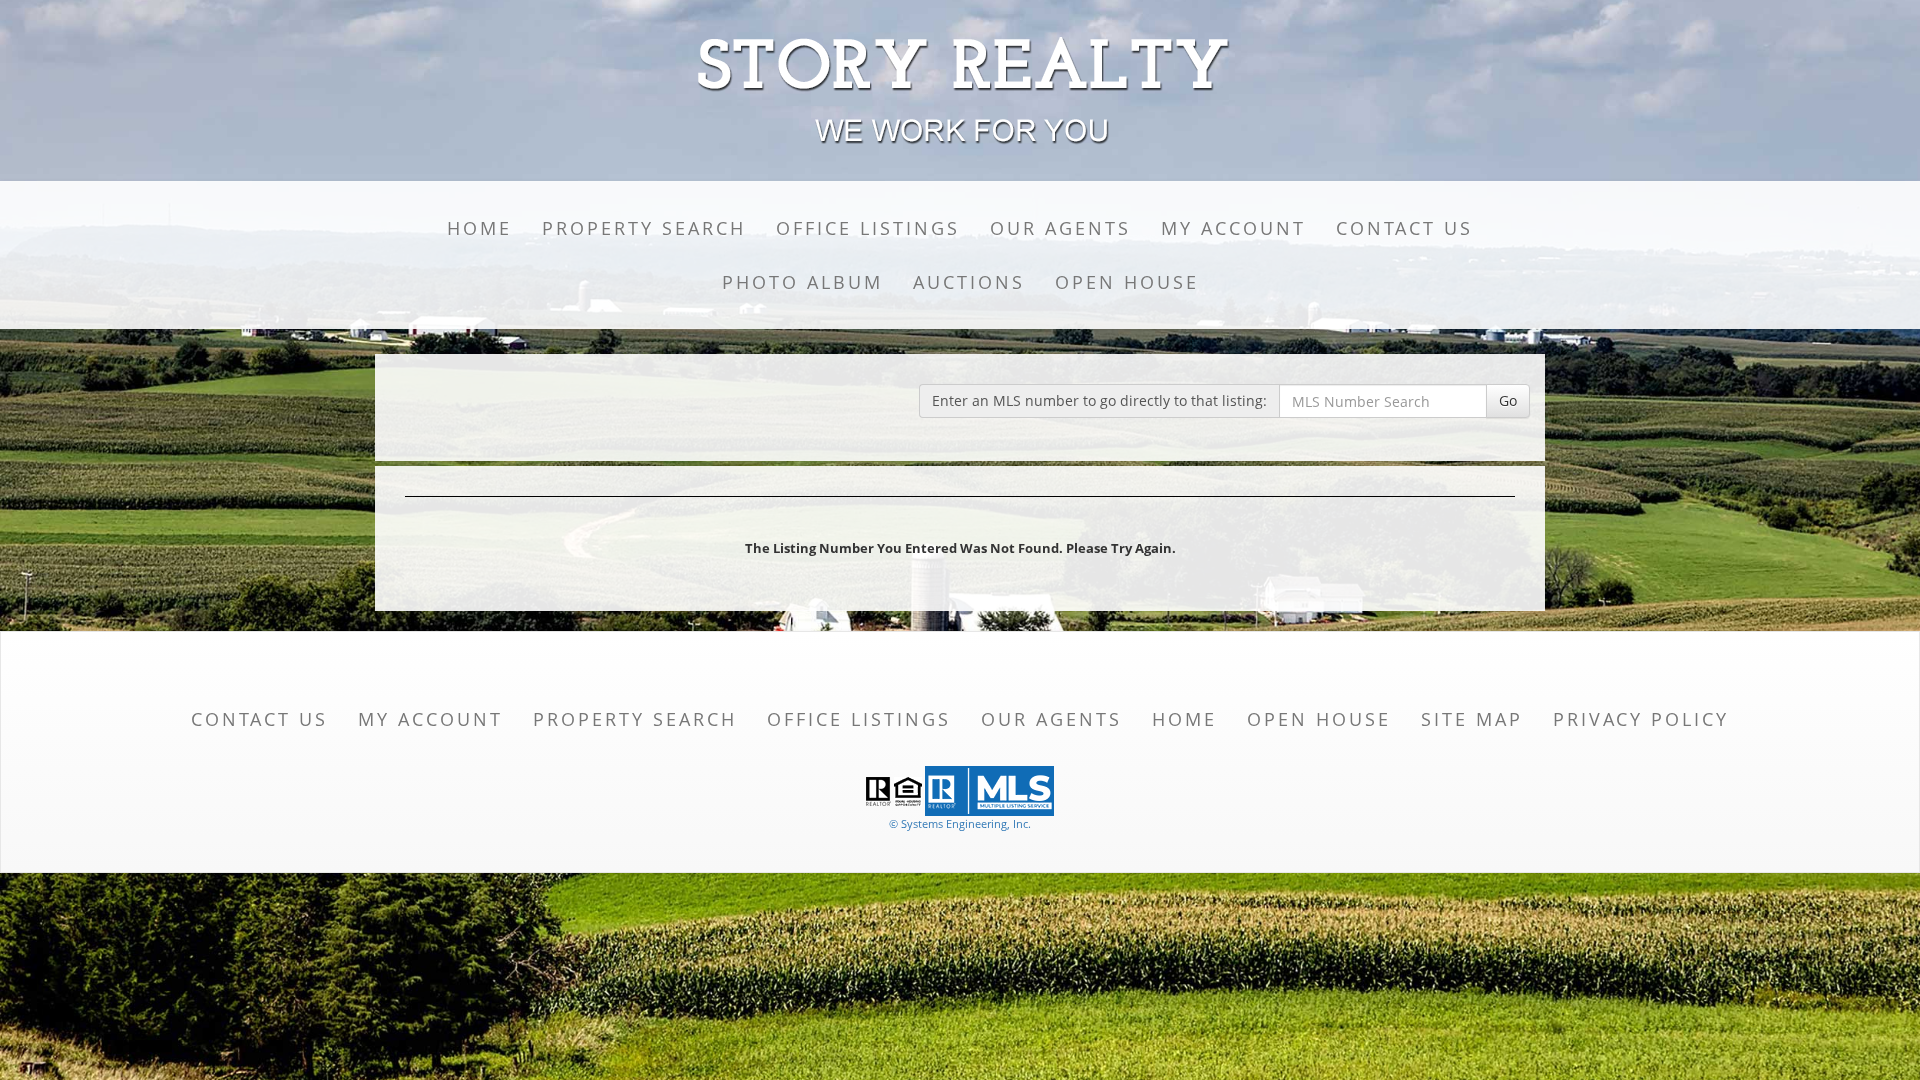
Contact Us (1404, 228)
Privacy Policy (1641, 719)
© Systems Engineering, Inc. (960, 823)
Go (1508, 400)
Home (479, 228)
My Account (1233, 228)
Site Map (1472, 719)
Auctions (969, 282)
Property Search (644, 228)
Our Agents (1060, 228)
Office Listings (868, 228)
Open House (1127, 282)
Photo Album (802, 282)
